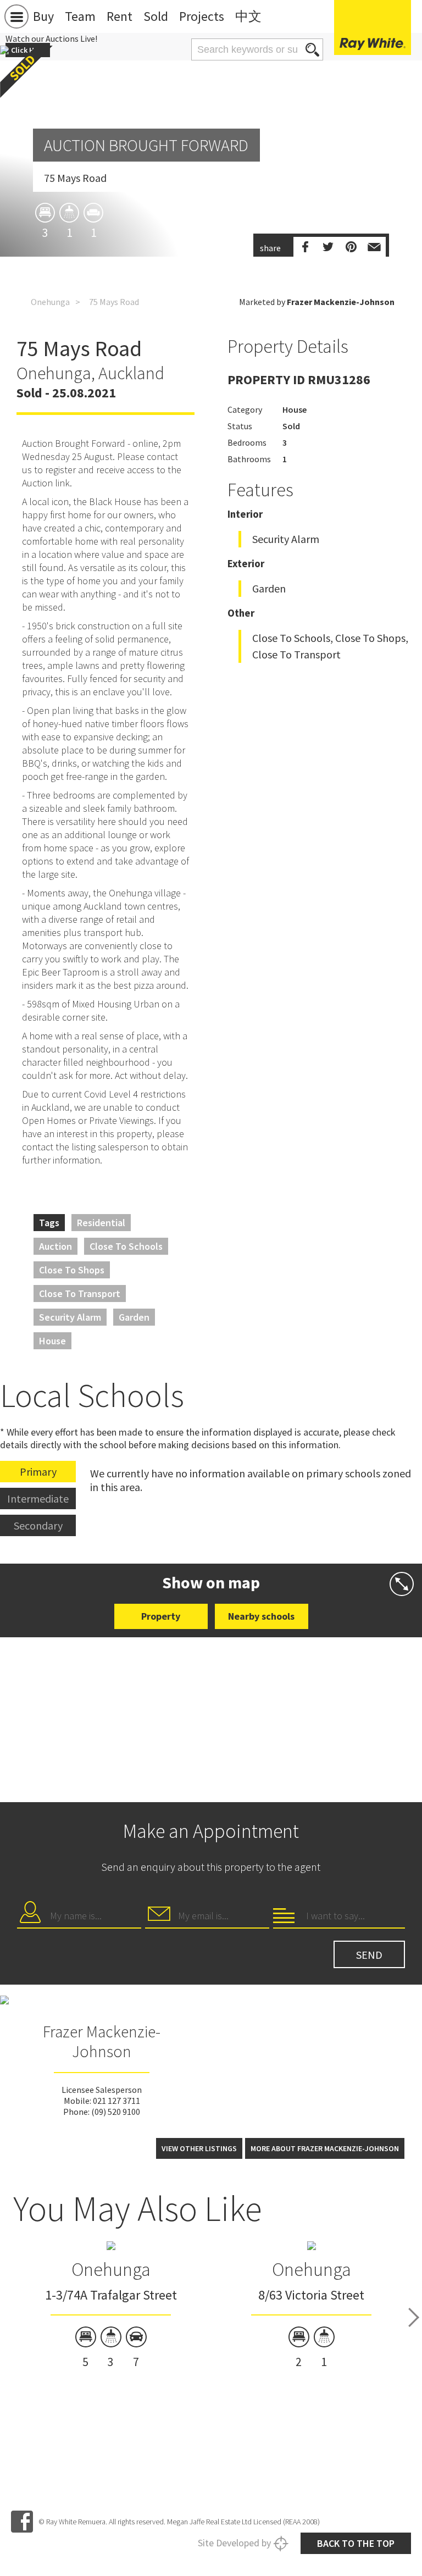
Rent (120, 16)
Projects (202, 16)
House (52, 1341)
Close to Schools (126, 1246)
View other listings (199, 2148)
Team (80, 16)
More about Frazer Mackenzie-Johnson (325, 2148)
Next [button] (414, 2318)
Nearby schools (261, 1616)
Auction (55, 1246)
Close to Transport (80, 1293)
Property (161, 1616)
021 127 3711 (116, 2101)
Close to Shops (72, 1270)
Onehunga (50, 302)
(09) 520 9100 (116, 2112)
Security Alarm (70, 1317)
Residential (101, 1223)
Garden (134, 1317)
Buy (43, 16)
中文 (248, 16)
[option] (111, 2306)
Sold (156, 16)
